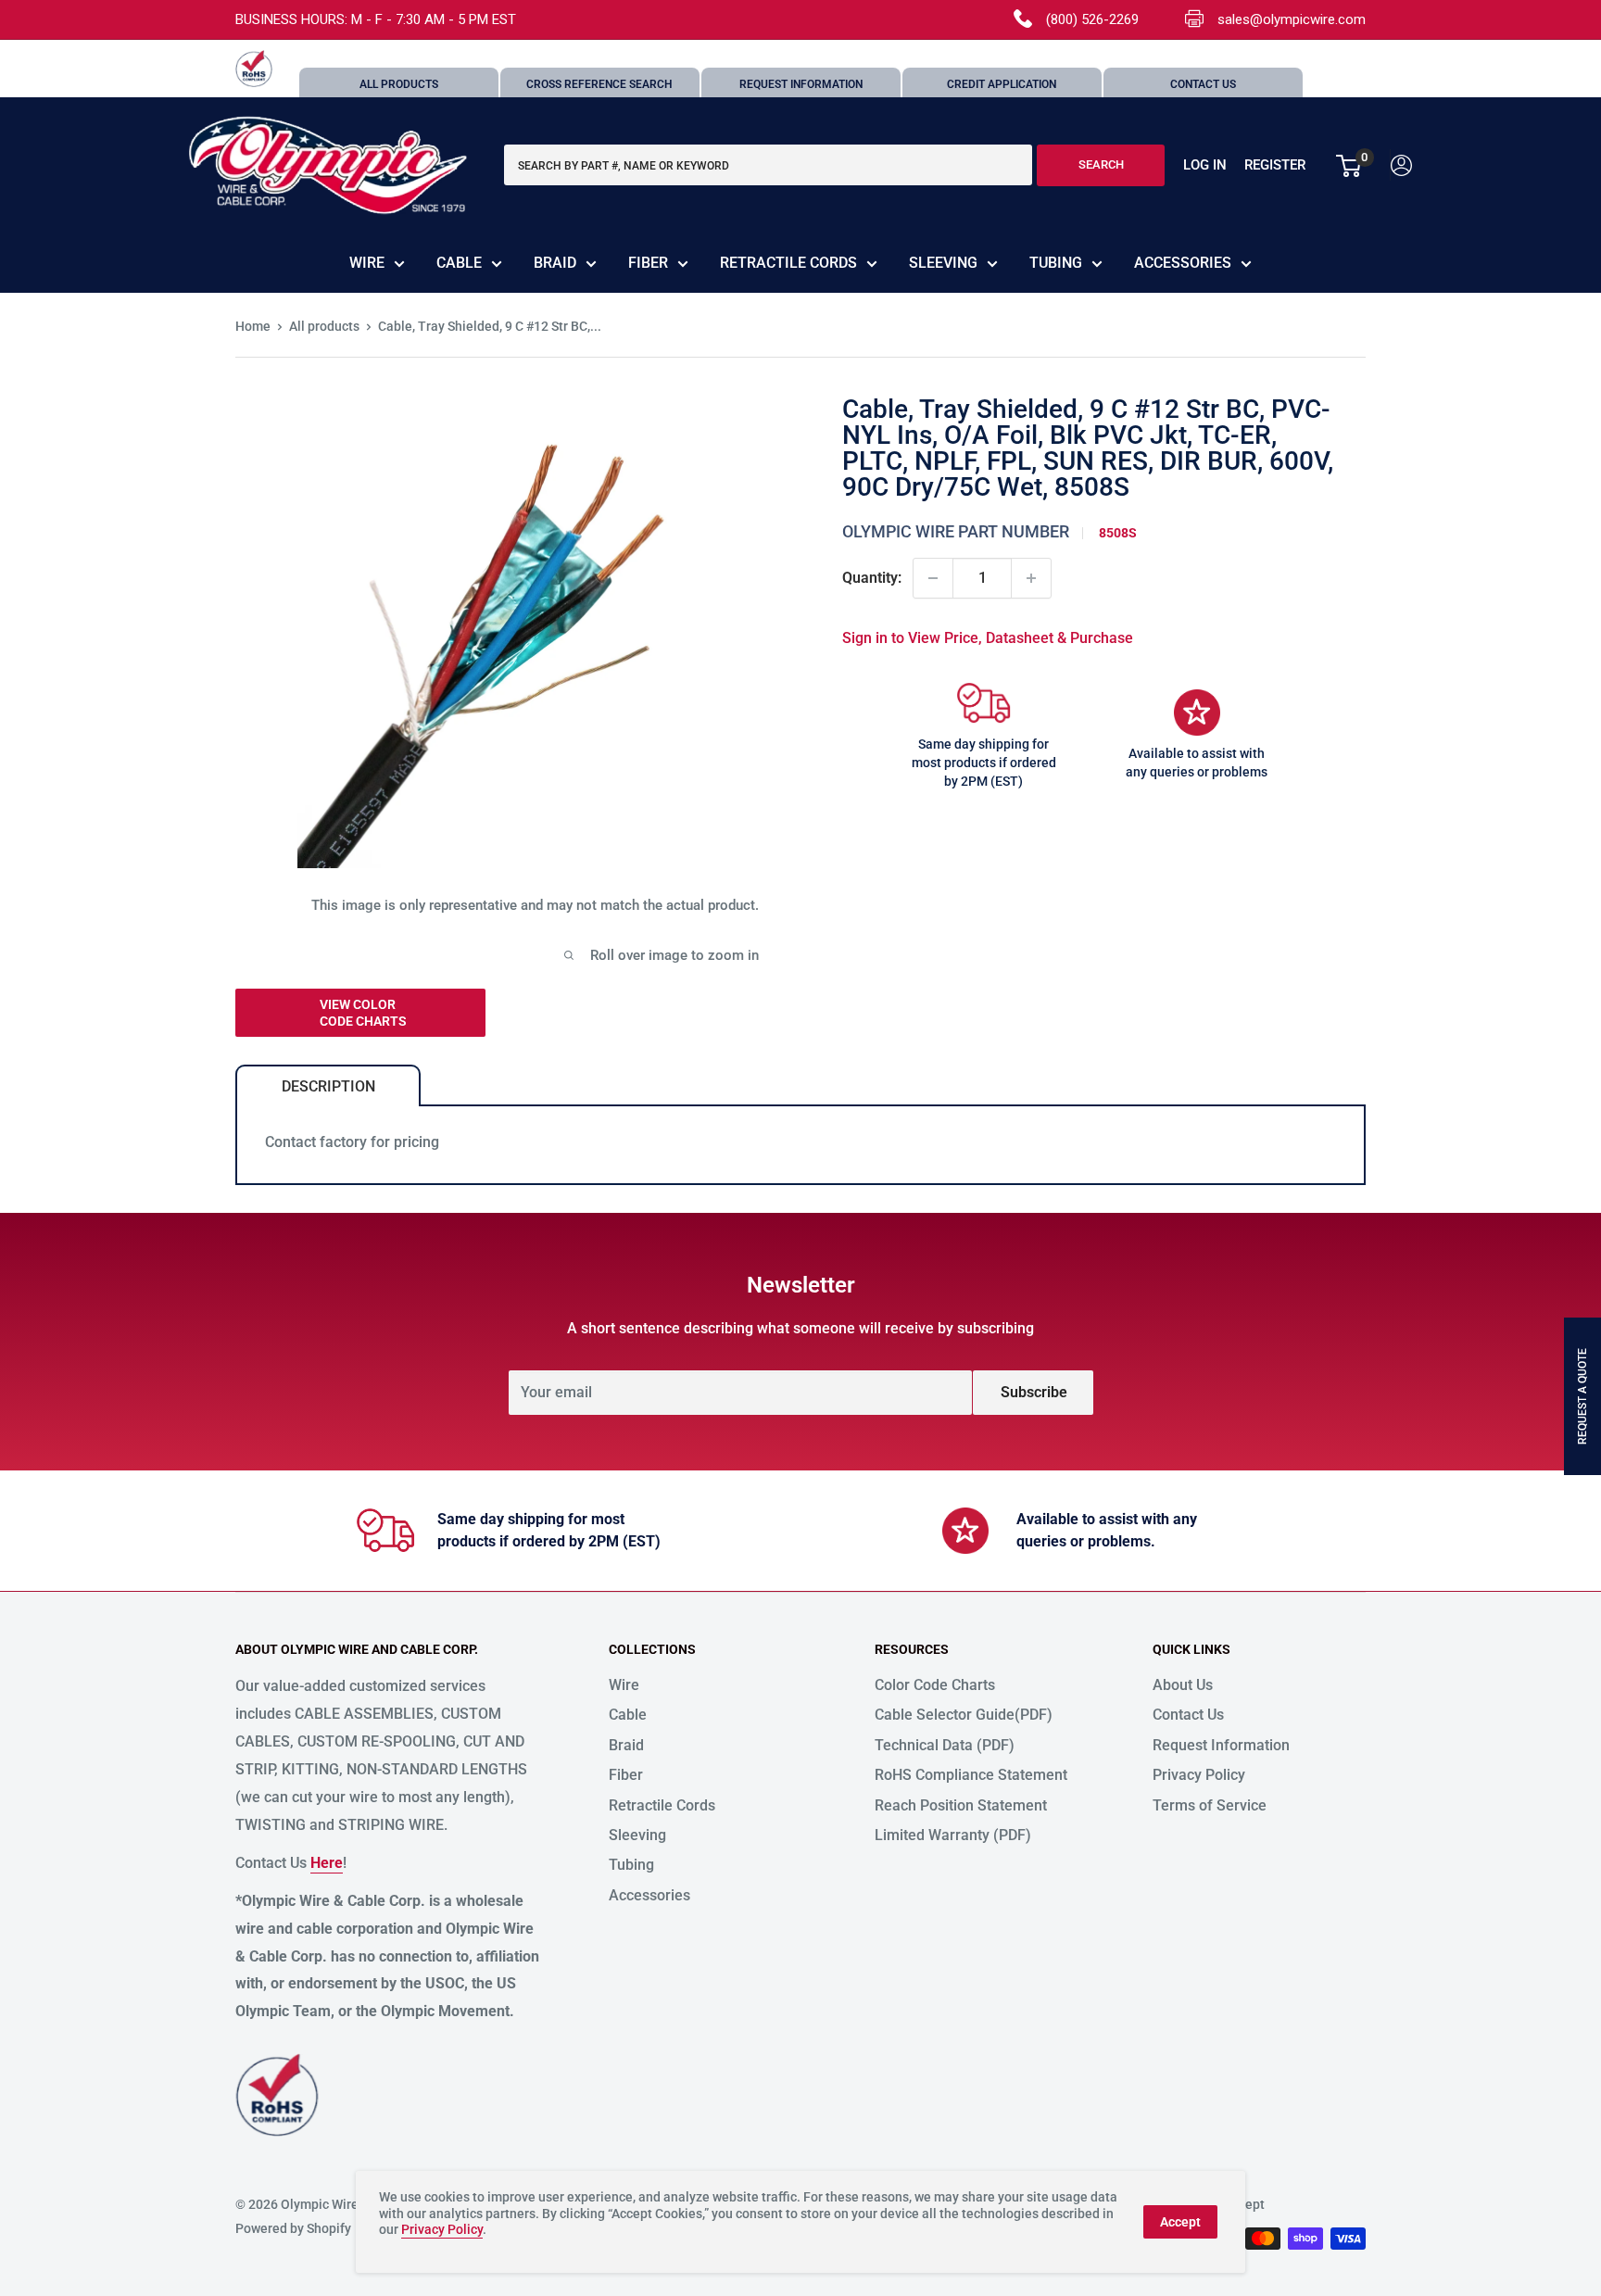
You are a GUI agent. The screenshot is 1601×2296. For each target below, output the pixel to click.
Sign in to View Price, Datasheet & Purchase (988, 638)
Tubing (1056, 263)
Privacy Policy (1199, 1775)
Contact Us (1203, 84)
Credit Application (1002, 84)
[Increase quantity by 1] (1031, 578)
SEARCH (1101, 165)
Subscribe (1034, 1392)
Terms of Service (1210, 1805)
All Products (399, 84)
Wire (367, 263)
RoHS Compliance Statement (971, 1775)
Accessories (1183, 263)
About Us (1183, 1685)
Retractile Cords (788, 263)
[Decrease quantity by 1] (933, 578)
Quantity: (872, 578)
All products (324, 326)
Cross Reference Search (599, 84)
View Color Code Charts (363, 1013)
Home (253, 326)
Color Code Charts (935, 1685)
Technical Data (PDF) (945, 1745)
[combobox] (768, 166)
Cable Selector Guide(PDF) (964, 1715)
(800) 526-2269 (1092, 19)
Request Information (801, 84)
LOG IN (1205, 166)
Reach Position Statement (961, 1805)
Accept (1180, 2222)
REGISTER (1275, 166)
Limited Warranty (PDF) (953, 1835)
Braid (555, 263)
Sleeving (943, 263)
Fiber (648, 263)
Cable (459, 263)
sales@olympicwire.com (1292, 19)
